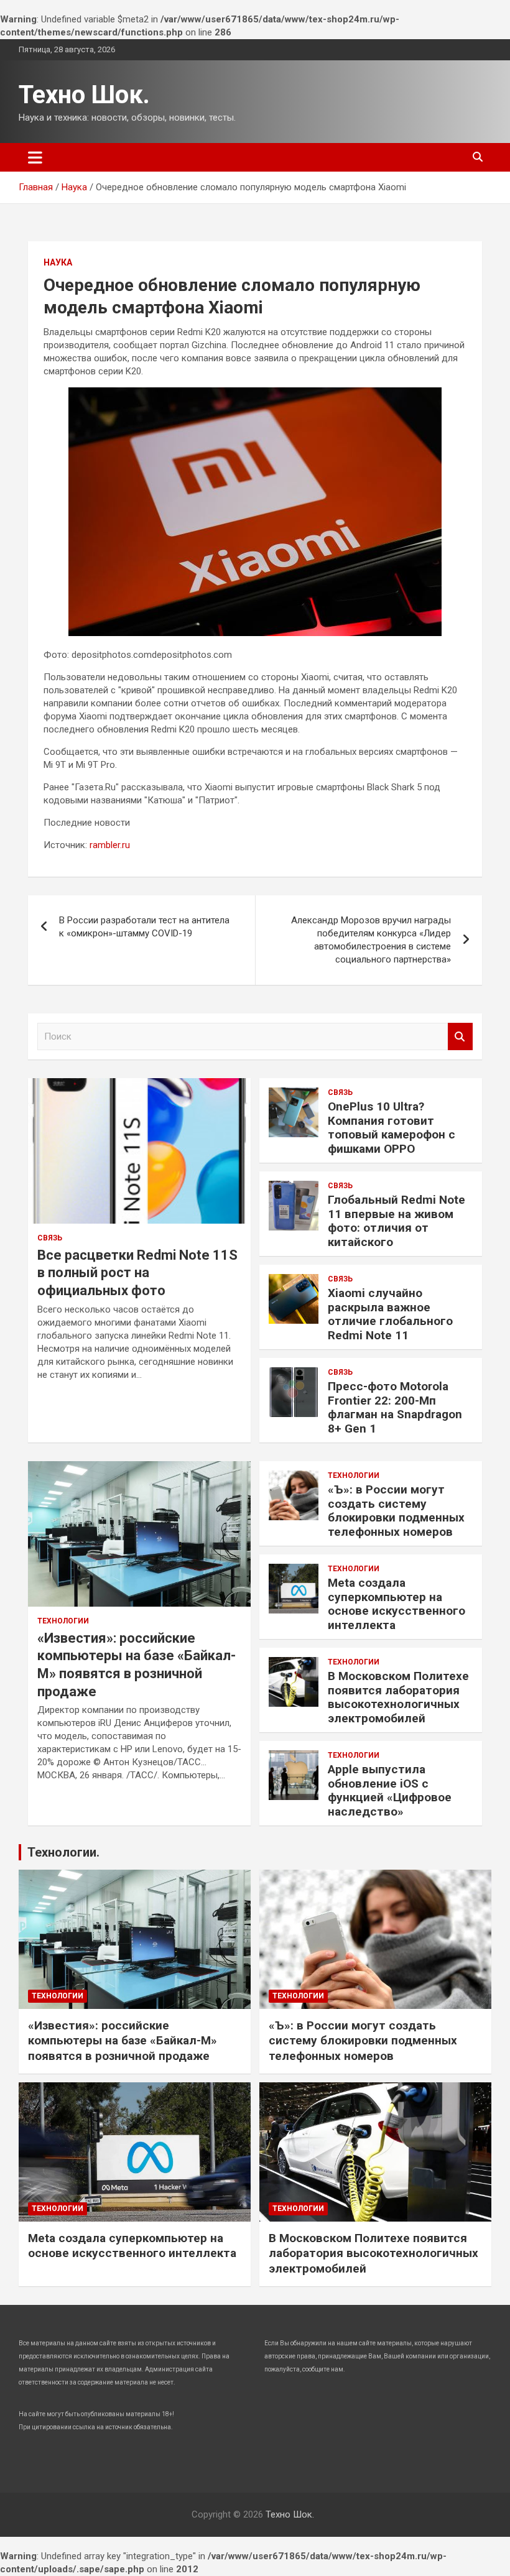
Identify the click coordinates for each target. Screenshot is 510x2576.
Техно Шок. (84, 95)
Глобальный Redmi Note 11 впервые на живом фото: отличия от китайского (396, 1221)
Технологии (63, 1621)
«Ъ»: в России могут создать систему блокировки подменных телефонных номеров (396, 1511)
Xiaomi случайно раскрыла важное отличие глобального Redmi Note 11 (390, 1314)
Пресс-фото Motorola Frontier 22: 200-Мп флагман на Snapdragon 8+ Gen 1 (395, 1407)
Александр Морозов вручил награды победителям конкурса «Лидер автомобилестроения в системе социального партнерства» (371, 940)
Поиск (460, 1037)
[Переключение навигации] (35, 157)
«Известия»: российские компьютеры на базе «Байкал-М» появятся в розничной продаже (123, 2041)
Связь (50, 1238)
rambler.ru (110, 845)
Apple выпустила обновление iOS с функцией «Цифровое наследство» (390, 1790)
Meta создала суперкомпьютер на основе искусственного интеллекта (396, 1604)
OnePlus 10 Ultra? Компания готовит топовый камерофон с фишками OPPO (392, 1128)
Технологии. (63, 1852)
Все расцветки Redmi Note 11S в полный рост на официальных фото (137, 1273)
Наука (58, 262)
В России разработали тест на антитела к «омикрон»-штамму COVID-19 (144, 927)
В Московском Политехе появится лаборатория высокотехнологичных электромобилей (398, 1697)
